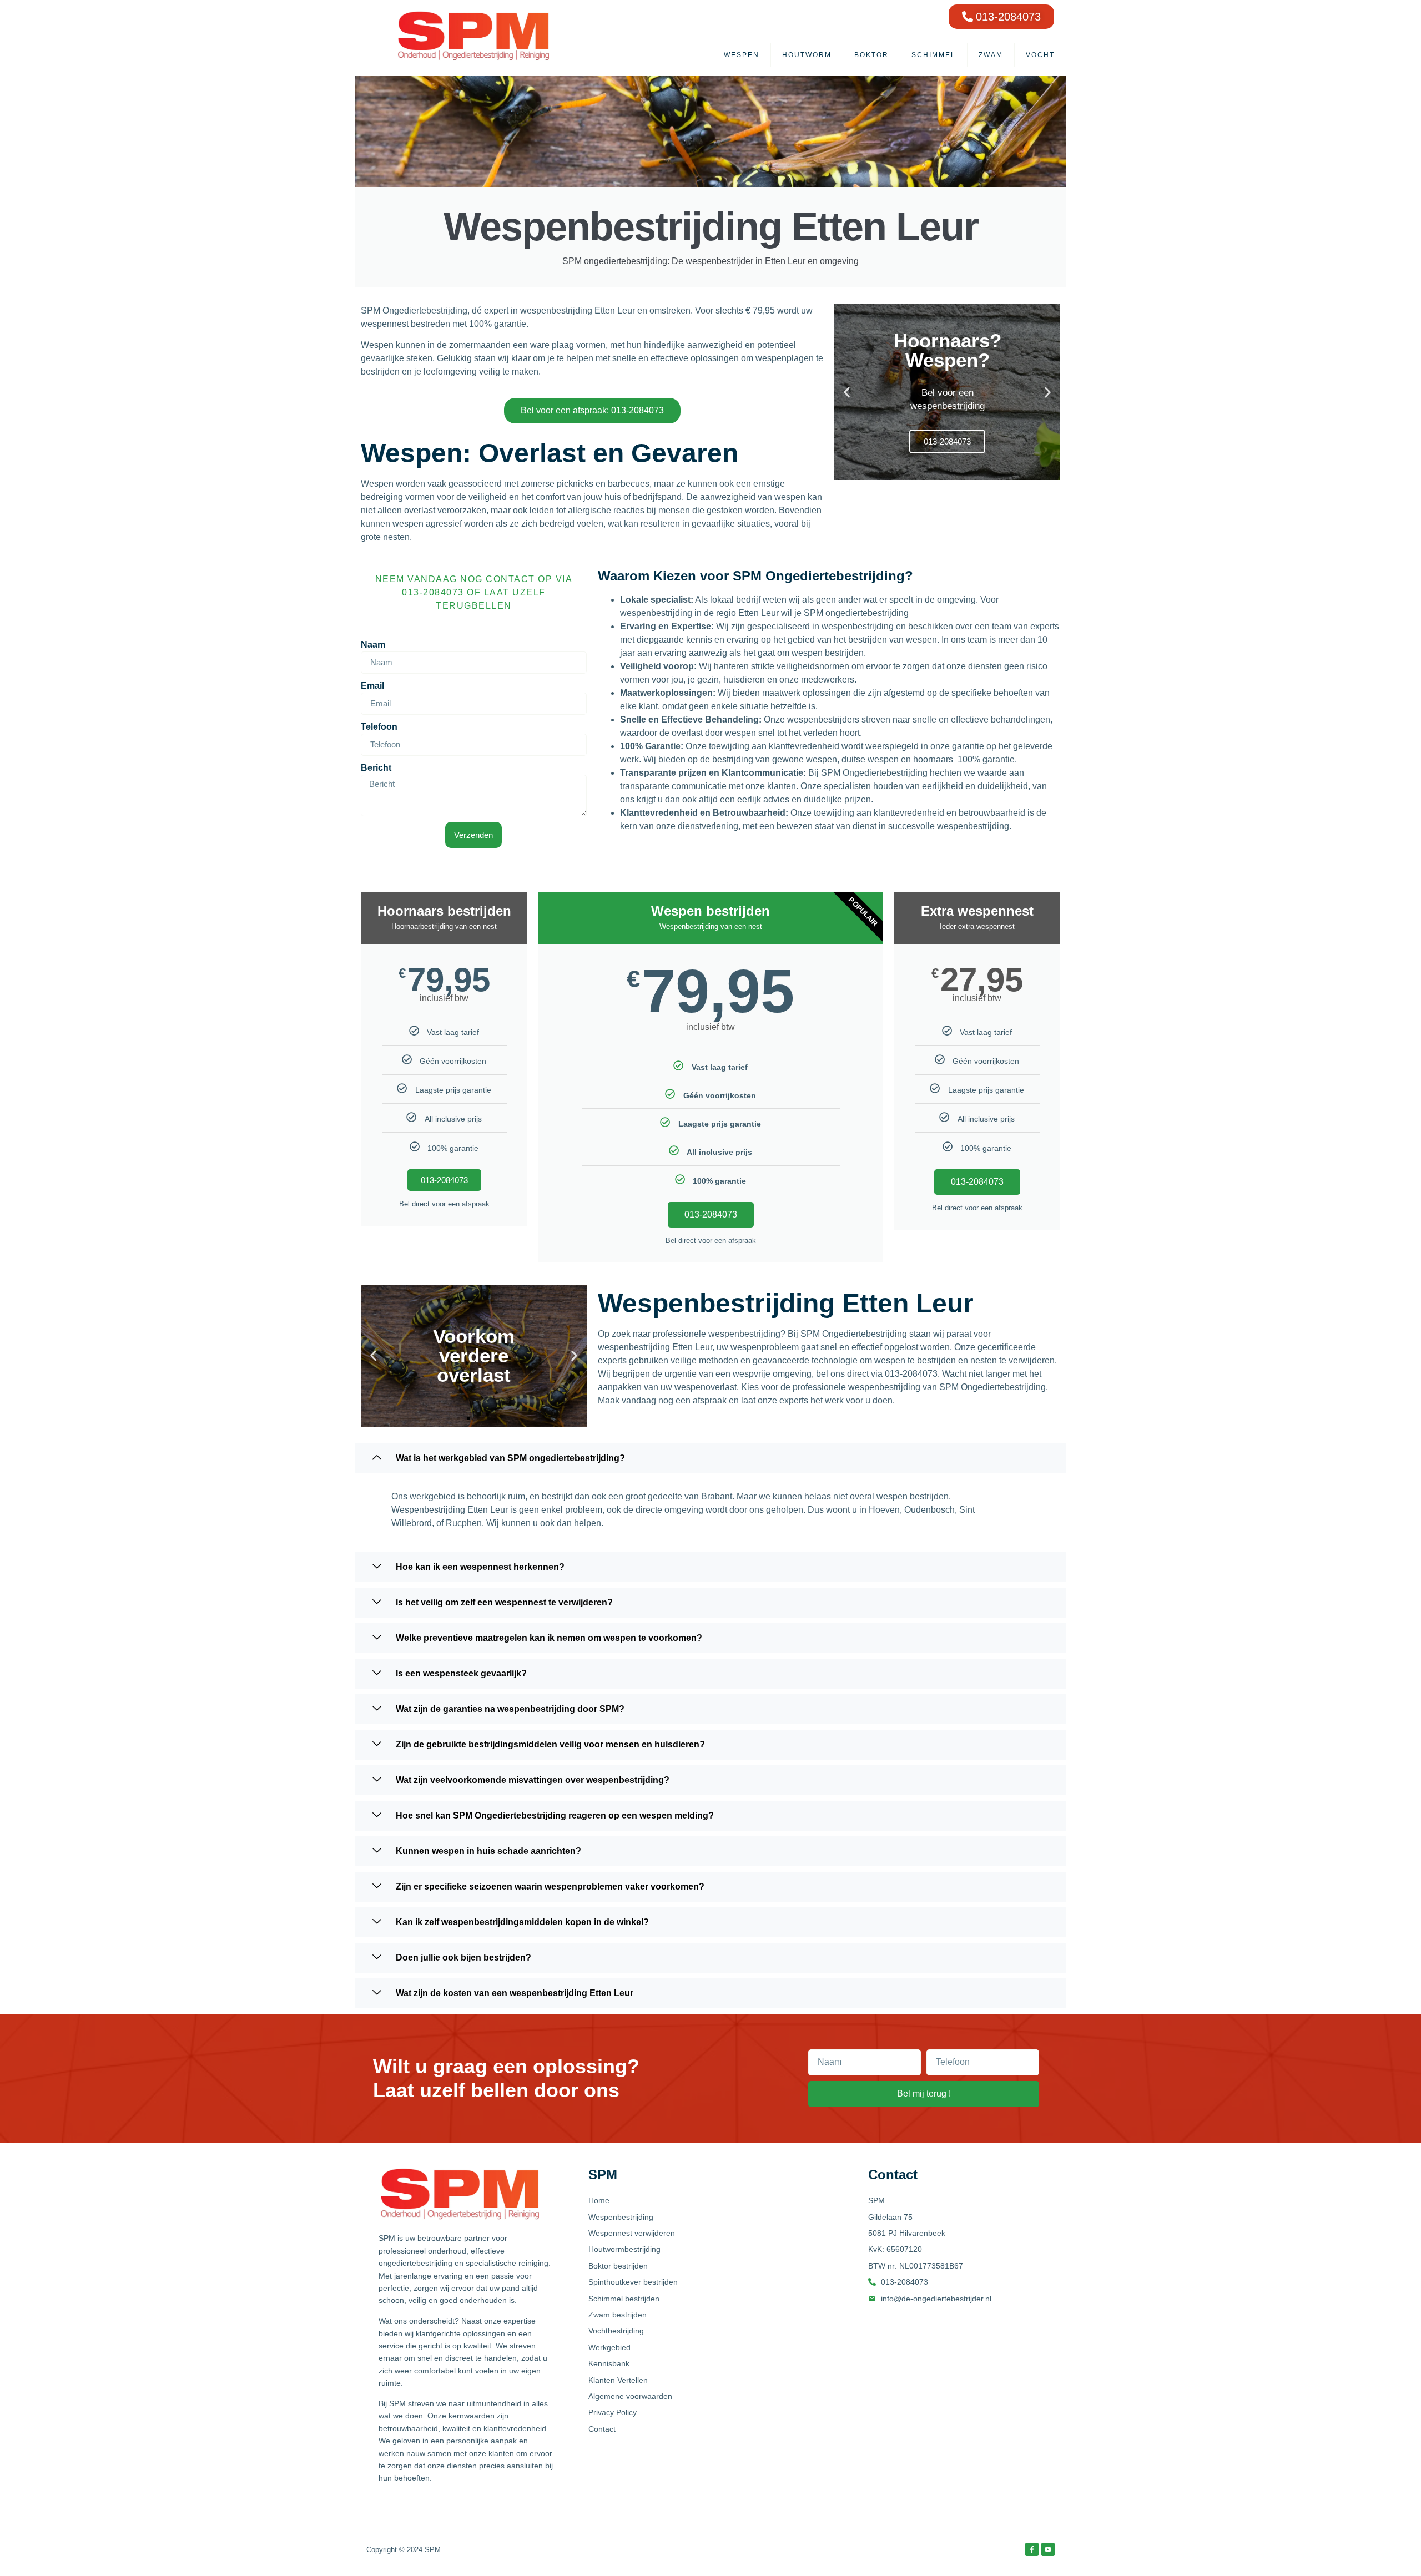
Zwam (991, 55)
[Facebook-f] (1032, 2549)
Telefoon (379, 727)
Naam (373, 645)
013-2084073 (444, 1180)
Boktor (871, 55)
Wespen (742, 55)
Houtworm (807, 55)
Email (372, 686)
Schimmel (934, 55)
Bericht (376, 768)
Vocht (1040, 55)
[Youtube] (1048, 2549)
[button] (847, 392)
